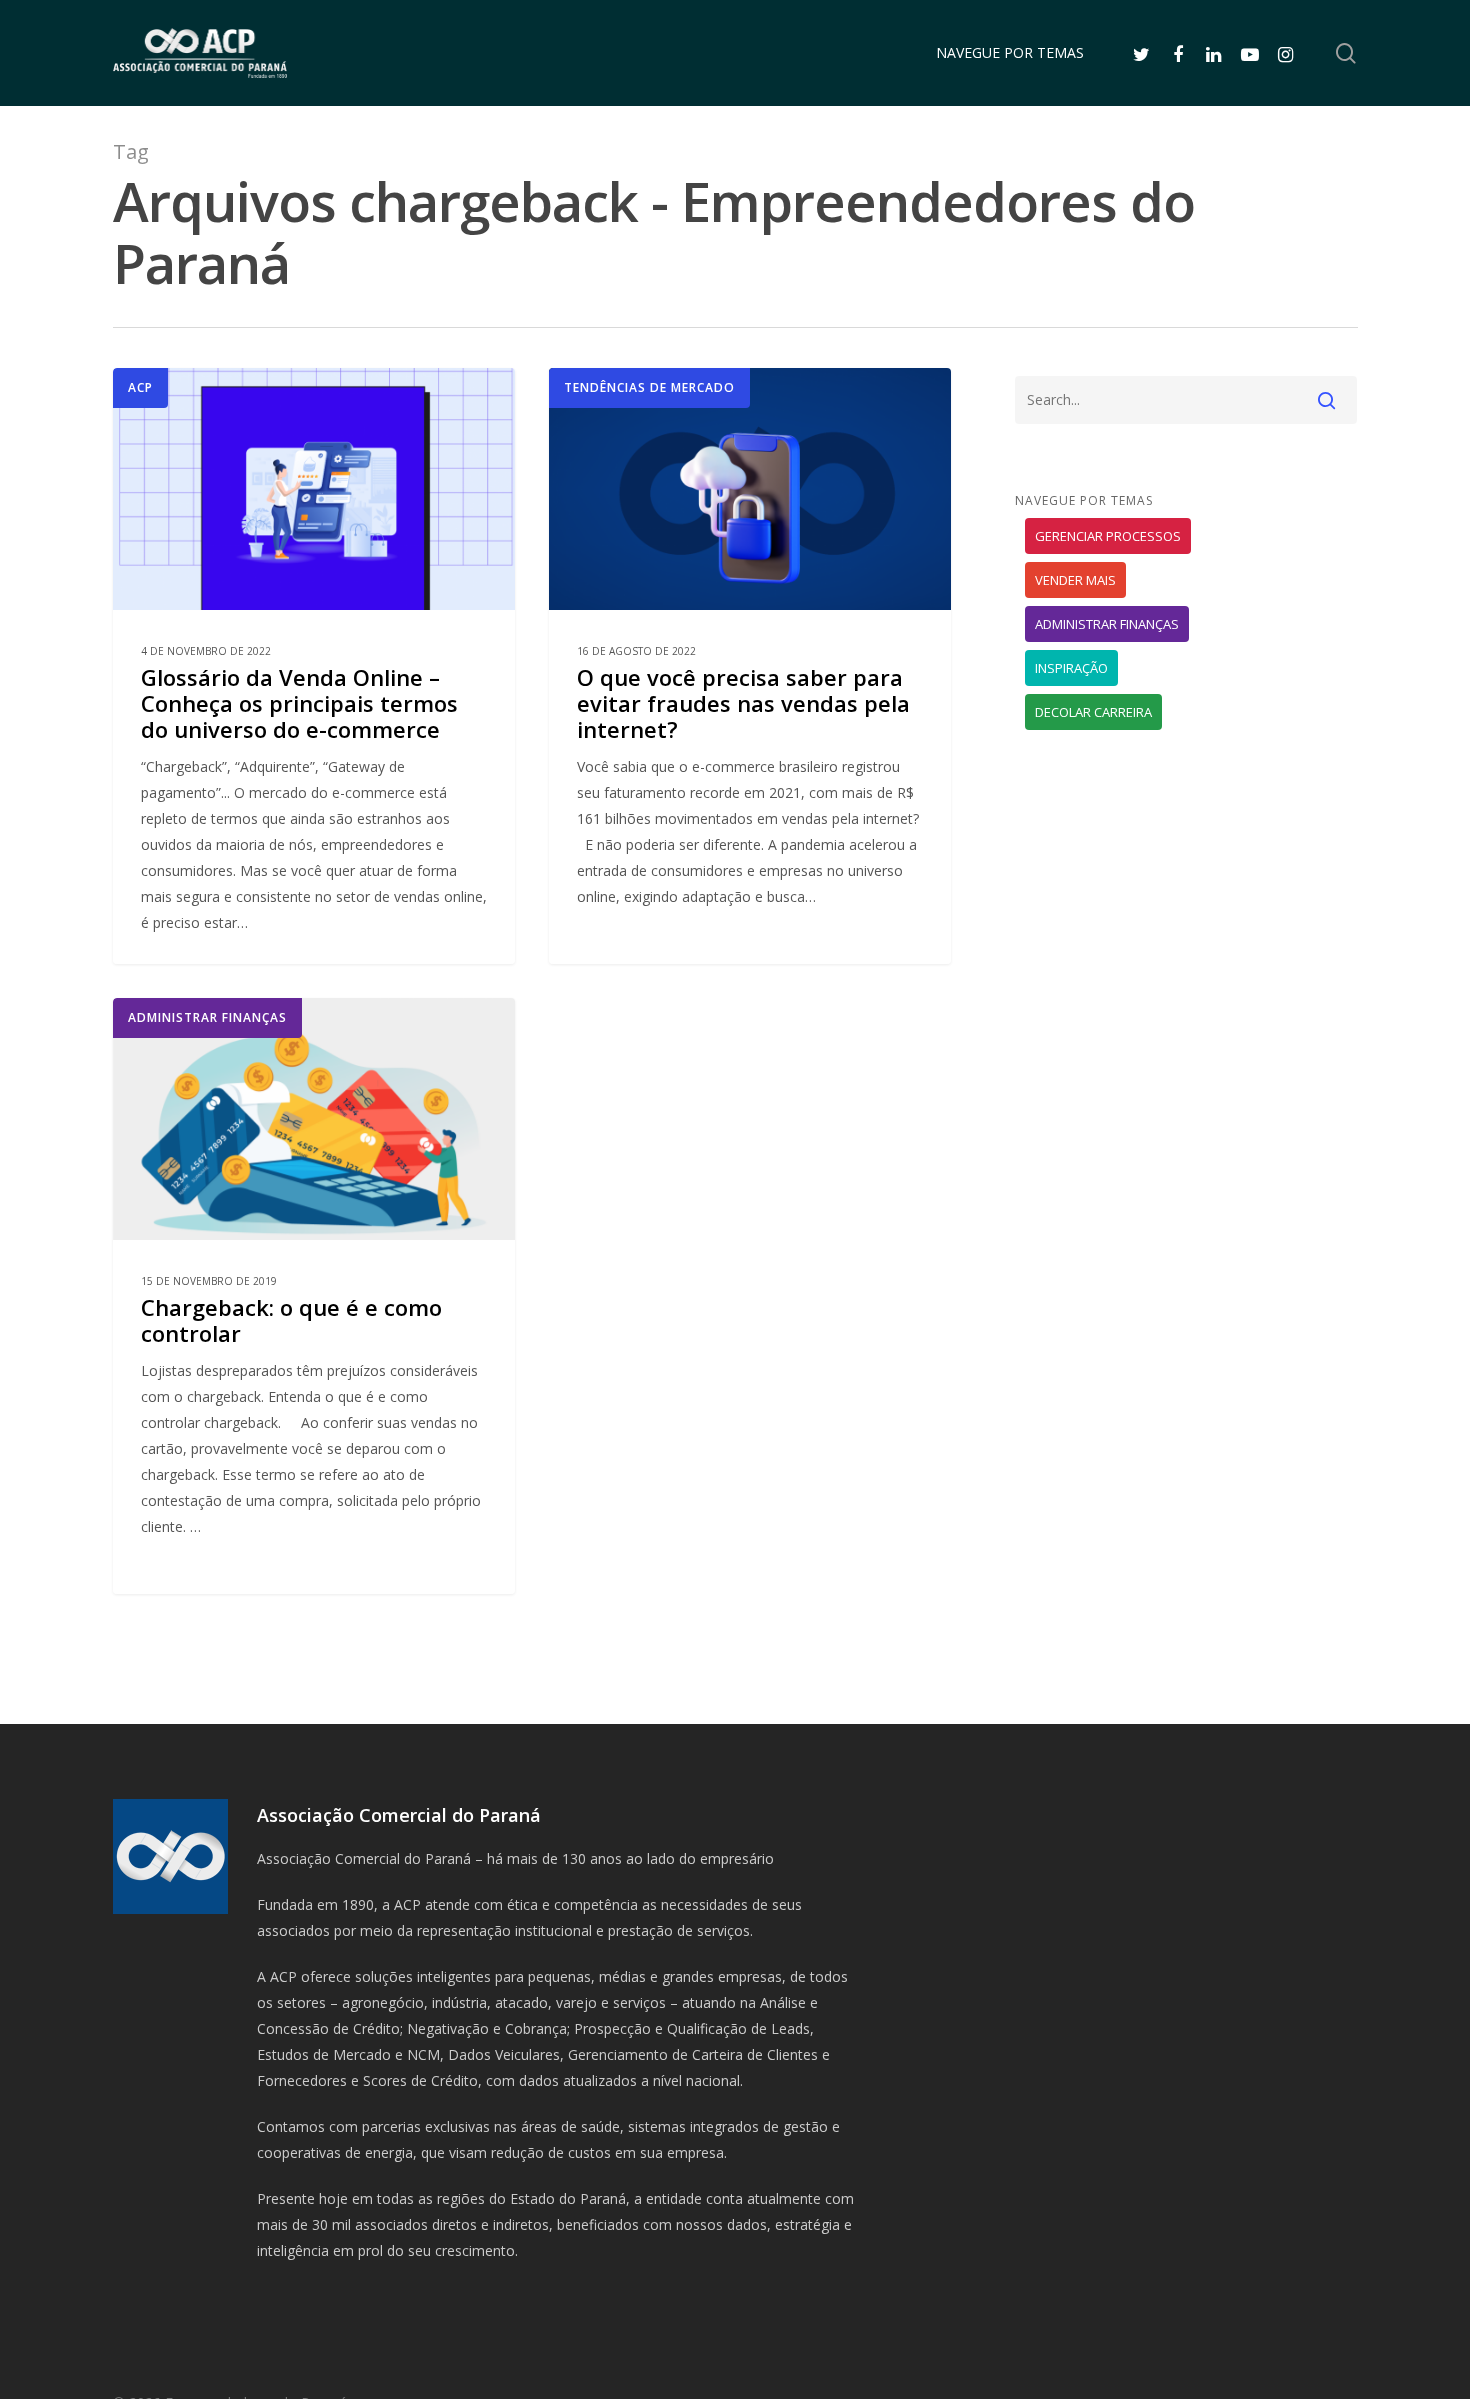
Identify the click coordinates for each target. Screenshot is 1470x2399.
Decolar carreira (1093, 712)
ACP (140, 387)
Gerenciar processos (1108, 536)
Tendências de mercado (649, 387)
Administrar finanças (207, 1017)
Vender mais (1075, 580)
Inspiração (1071, 668)
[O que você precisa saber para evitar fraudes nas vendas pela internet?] (750, 666)
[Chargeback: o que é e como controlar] (314, 1296)
